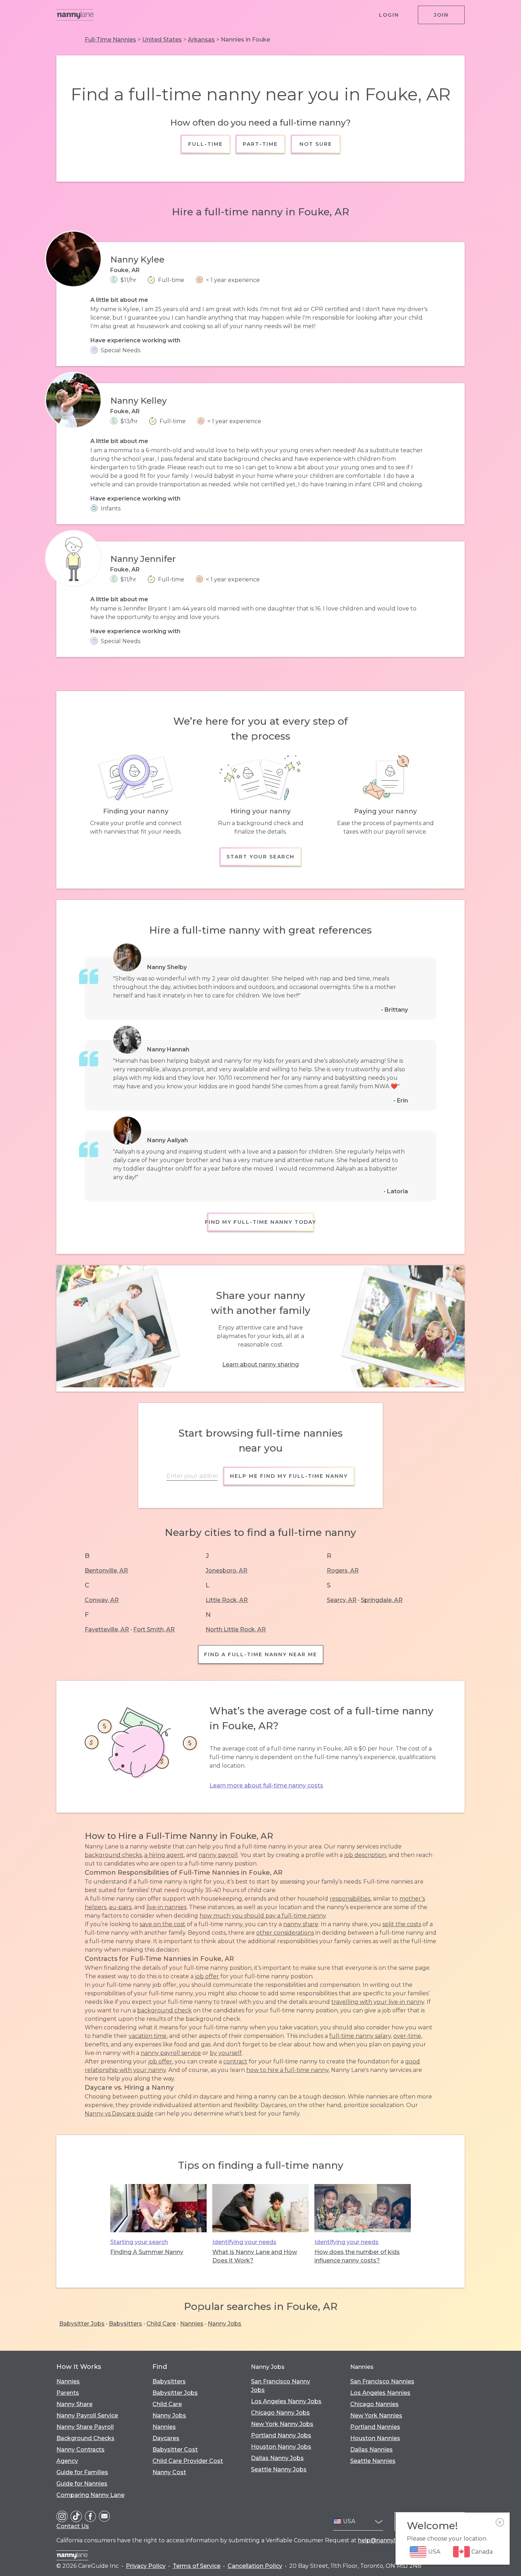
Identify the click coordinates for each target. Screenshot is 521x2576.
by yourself (226, 2053)
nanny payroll (218, 1855)
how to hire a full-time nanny (287, 2070)
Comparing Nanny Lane (90, 2495)
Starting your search (139, 2242)
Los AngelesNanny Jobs (286, 2401)
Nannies (192, 2324)
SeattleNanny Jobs (279, 2469)
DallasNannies (371, 2450)
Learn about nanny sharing (260, 1364)
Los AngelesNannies (380, 2393)
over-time (407, 2036)
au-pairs (120, 1907)
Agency (67, 2461)
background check (164, 2010)
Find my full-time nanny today (260, 1222)
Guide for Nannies (82, 2484)
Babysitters (125, 2324)
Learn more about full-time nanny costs (266, 1785)
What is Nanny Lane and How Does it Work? (255, 2256)
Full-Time (206, 144)
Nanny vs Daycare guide (119, 2114)
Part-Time (261, 144)
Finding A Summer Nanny (147, 2252)
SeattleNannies (373, 2461)
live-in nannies (166, 1907)
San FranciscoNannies (382, 2381)
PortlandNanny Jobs (281, 2435)
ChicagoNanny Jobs (280, 2413)
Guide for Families (82, 2472)
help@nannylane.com (389, 2540)
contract (235, 2061)
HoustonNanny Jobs (281, 2447)
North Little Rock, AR (236, 1629)
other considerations (285, 1933)
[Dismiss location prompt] (500, 2522)
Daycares (166, 2438)
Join (441, 15)
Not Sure (315, 144)
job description (365, 1855)
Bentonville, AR (106, 1571)
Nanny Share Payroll (85, 2427)
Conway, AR (102, 1600)
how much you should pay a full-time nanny (263, 1916)
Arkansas (201, 40)
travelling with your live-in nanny (378, 2002)
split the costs (402, 1924)
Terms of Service (197, 2566)
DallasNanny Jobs (277, 2458)
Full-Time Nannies (110, 40)
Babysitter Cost (175, 2450)
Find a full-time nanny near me (261, 1654)
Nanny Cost (169, 2472)
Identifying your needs (244, 2242)
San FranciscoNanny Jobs (281, 2386)
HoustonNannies (375, 2438)
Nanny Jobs (225, 2324)
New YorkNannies (376, 2415)
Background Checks (85, 2438)
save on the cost (163, 1924)
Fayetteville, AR (107, 1629)
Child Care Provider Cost (188, 2461)
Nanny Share (74, 2404)
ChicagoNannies (374, 2404)
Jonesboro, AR (226, 1571)
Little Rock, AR (227, 1600)
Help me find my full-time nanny (289, 1476)
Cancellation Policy (255, 2566)
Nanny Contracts (80, 2450)
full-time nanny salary (360, 2036)
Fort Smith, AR (154, 1629)
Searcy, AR (342, 1600)
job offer (207, 1976)
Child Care (161, 2324)
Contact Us (73, 2526)
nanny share (301, 1924)
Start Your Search (260, 857)
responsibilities (350, 1899)
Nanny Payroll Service (87, 2415)
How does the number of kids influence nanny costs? (357, 2256)
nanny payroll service (171, 2053)
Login (389, 15)
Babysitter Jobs (82, 2324)
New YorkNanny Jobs (282, 2424)
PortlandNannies (375, 2427)
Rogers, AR (343, 1571)
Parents (68, 2393)
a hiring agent (164, 1855)
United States (162, 40)
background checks (113, 1855)
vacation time (148, 2036)
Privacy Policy (146, 2566)
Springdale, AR (382, 1600)
